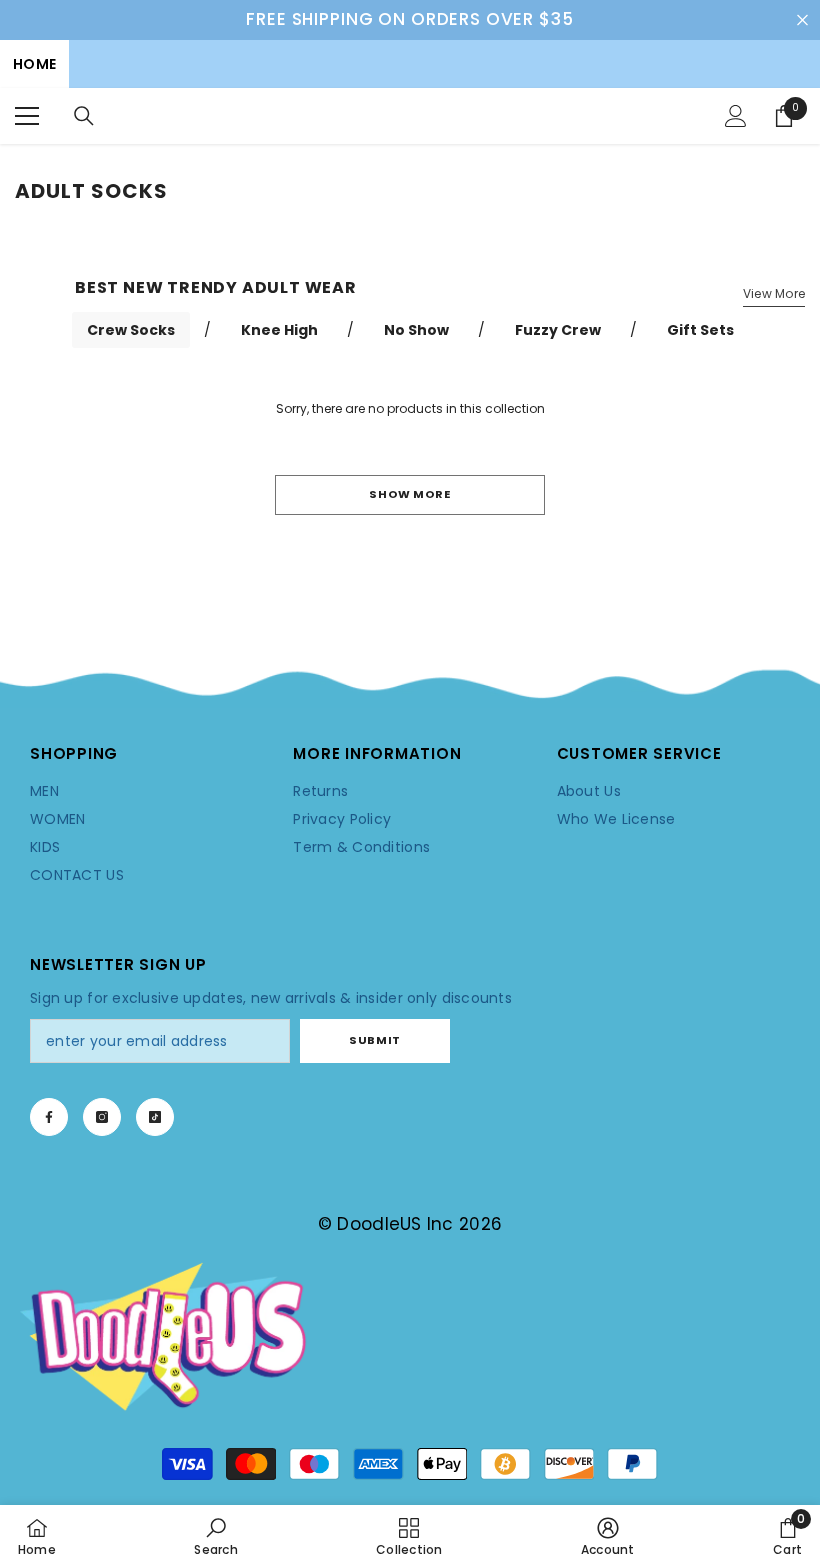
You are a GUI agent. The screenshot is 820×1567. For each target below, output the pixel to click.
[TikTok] (155, 1117)
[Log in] (736, 116)
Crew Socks (131, 330)
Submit (374, 1040)
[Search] (84, 116)
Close (802, 19)
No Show (416, 330)
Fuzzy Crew (558, 330)
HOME (34, 64)
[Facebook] (49, 1117)
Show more (409, 494)
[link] (410, 686)
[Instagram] (102, 1117)
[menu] (27, 116)
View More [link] (774, 293)
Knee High (279, 330)
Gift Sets (700, 330)
